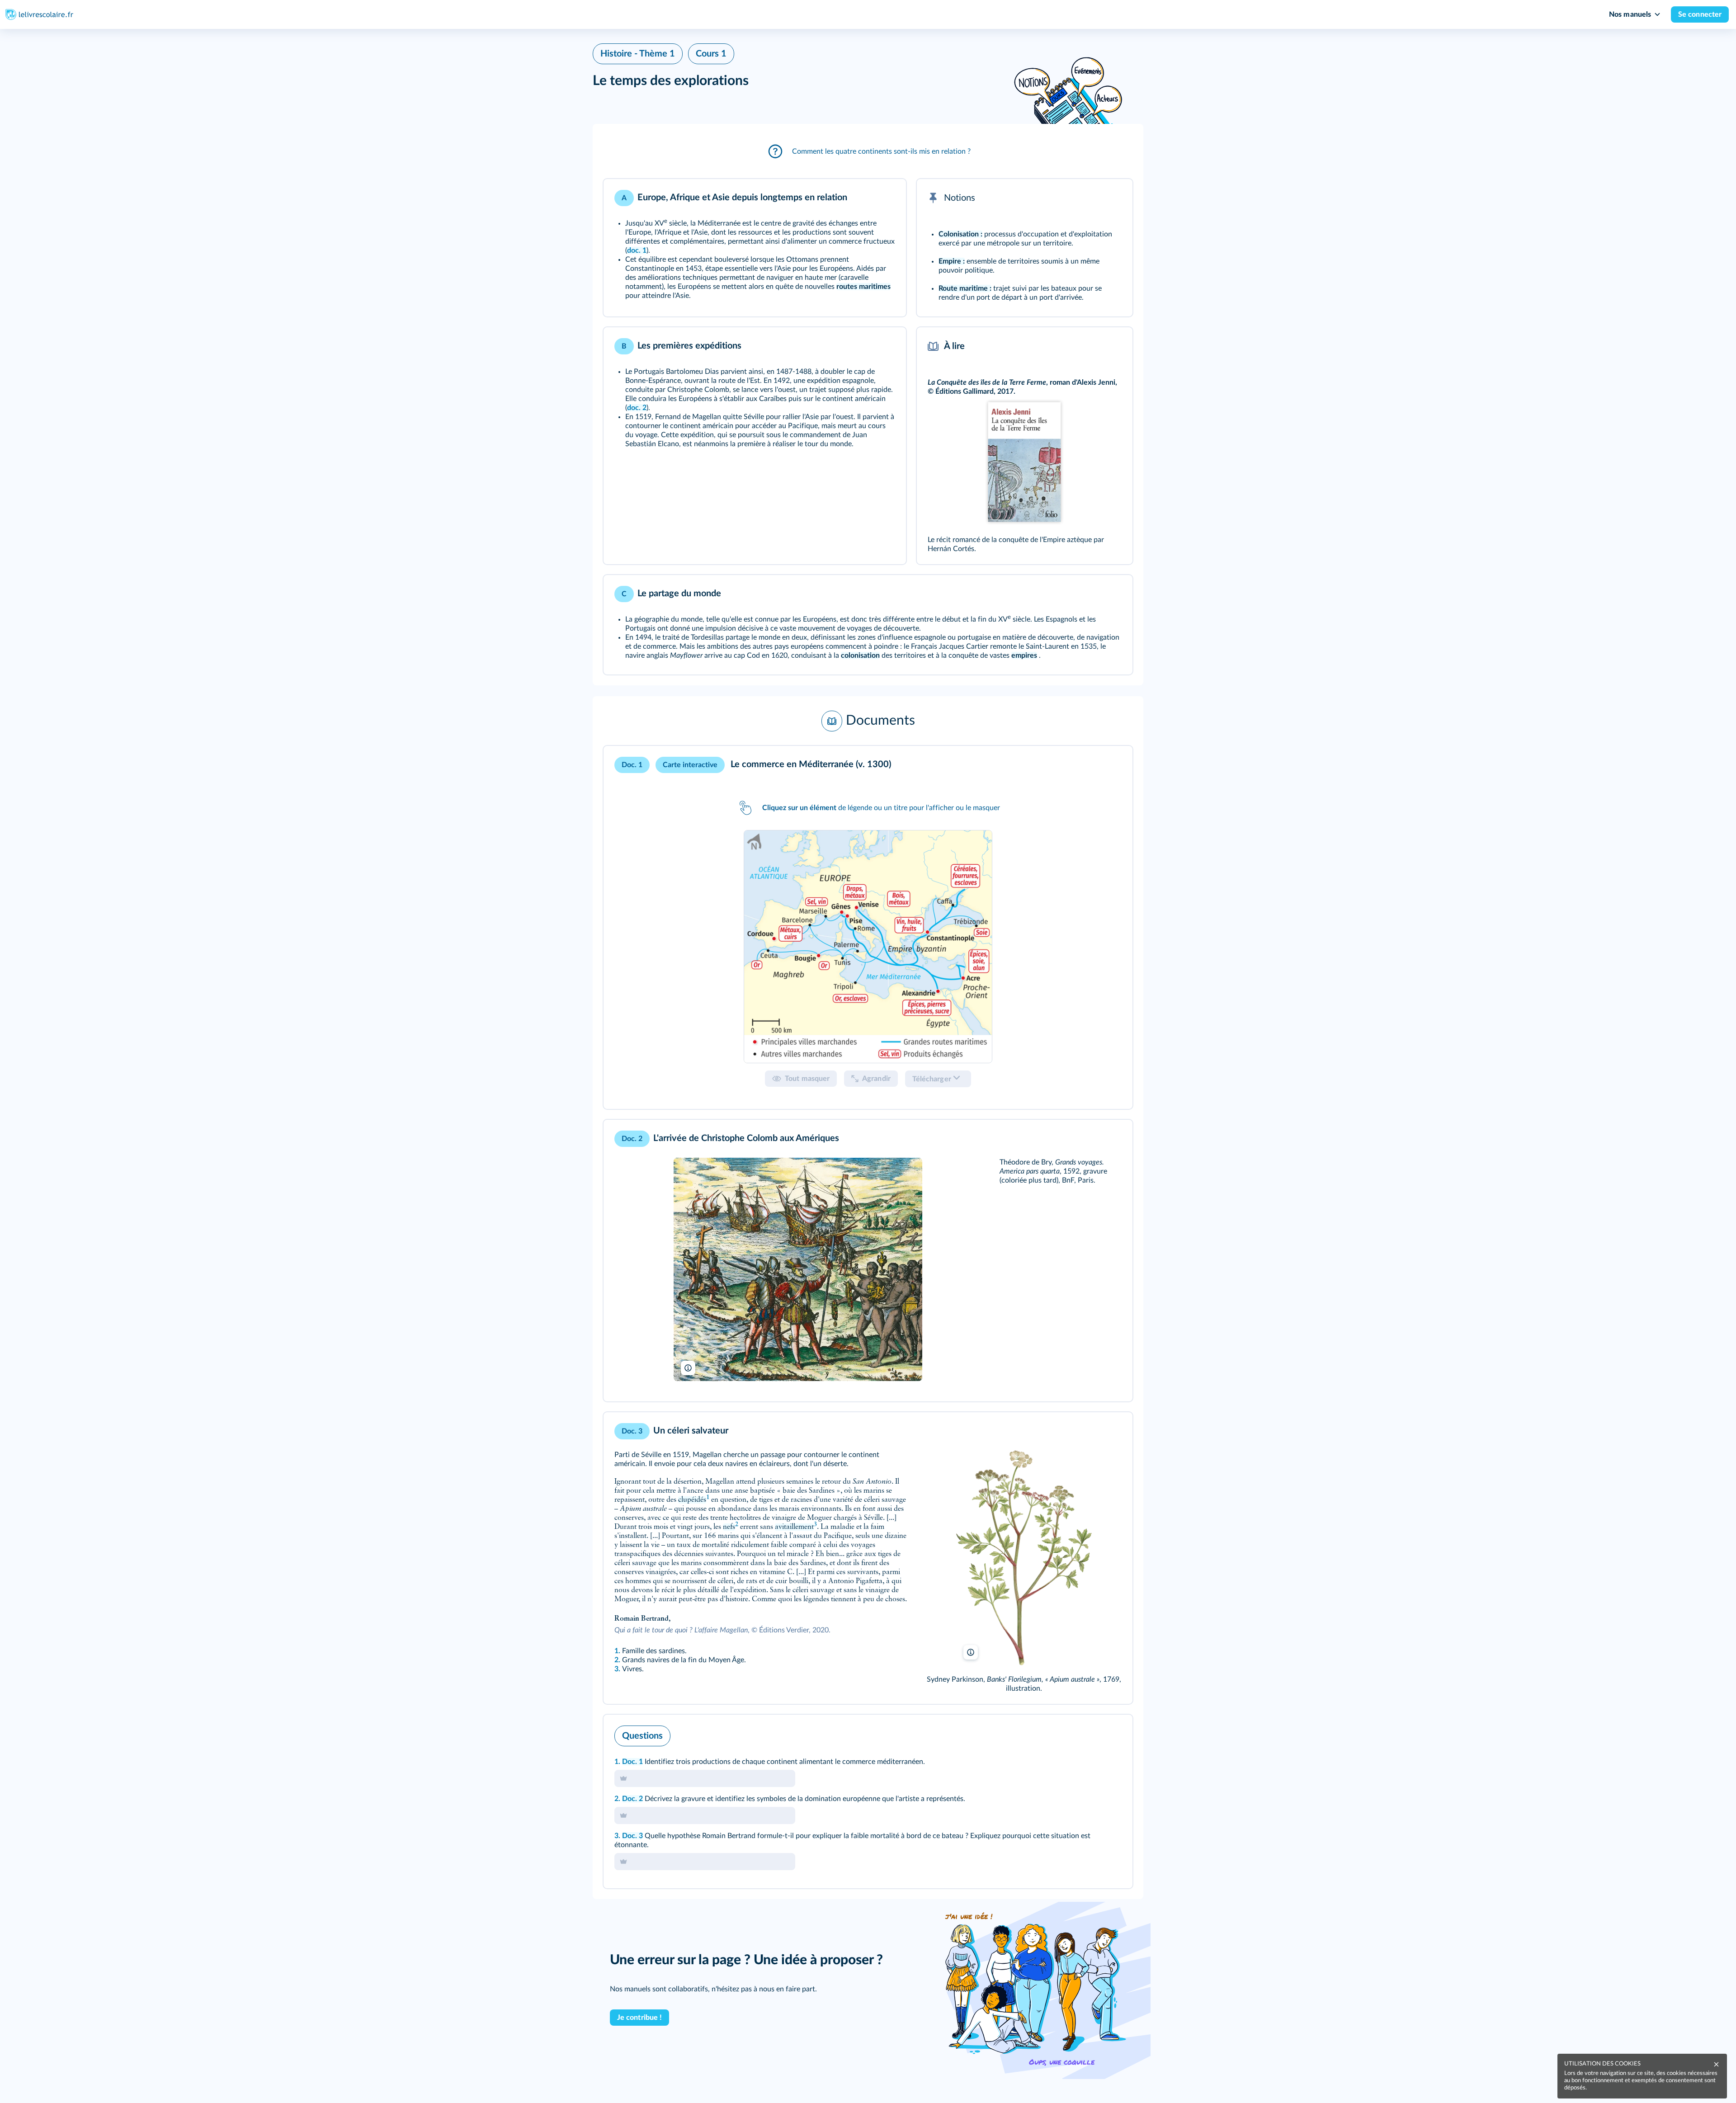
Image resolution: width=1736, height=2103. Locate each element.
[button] (868, 151)
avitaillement (794, 1527)
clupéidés (692, 1500)
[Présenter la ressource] (885, 198)
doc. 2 (637, 408)
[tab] (868, 946)
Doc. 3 (632, 1836)
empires (1024, 655)
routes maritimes (863, 287)
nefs (729, 1527)
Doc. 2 (632, 1799)
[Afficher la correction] (1088, 1734)
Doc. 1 (632, 1762)
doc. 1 (637, 250)
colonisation (860, 655)
